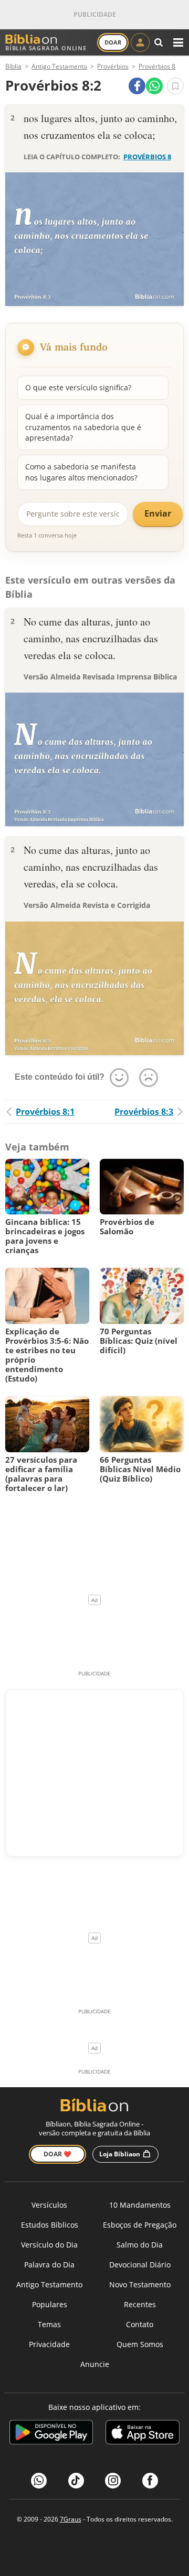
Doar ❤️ (57, 2154)
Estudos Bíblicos (50, 2225)
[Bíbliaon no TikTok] (76, 2481)
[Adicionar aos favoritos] (175, 86)
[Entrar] (140, 42)
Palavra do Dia (49, 2265)
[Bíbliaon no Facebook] (150, 2481)
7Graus (71, 2519)
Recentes (140, 2304)
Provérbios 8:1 (45, 1112)
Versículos (49, 2205)
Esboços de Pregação (140, 2225)
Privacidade (49, 2344)
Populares (50, 2304)
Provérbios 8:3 (144, 1112)
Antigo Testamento (49, 2284)
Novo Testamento (140, 2284)
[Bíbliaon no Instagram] (113, 2481)
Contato (140, 2324)
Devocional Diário (140, 2265)
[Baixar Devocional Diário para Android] (51, 2434)
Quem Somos (140, 2344)
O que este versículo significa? (78, 387)
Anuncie (95, 2364)
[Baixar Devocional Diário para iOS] (143, 2434)
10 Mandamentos (140, 2205)
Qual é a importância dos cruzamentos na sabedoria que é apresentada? (83, 427)
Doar (113, 42)
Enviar (158, 513)
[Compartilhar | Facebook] (137, 86)
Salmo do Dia (140, 2245)
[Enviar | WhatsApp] (154, 86)
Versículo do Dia (49, 2245)
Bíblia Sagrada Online (46, 48)
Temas (49, 2324)
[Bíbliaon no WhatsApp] (39, 2481)
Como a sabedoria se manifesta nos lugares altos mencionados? (81, 472)
